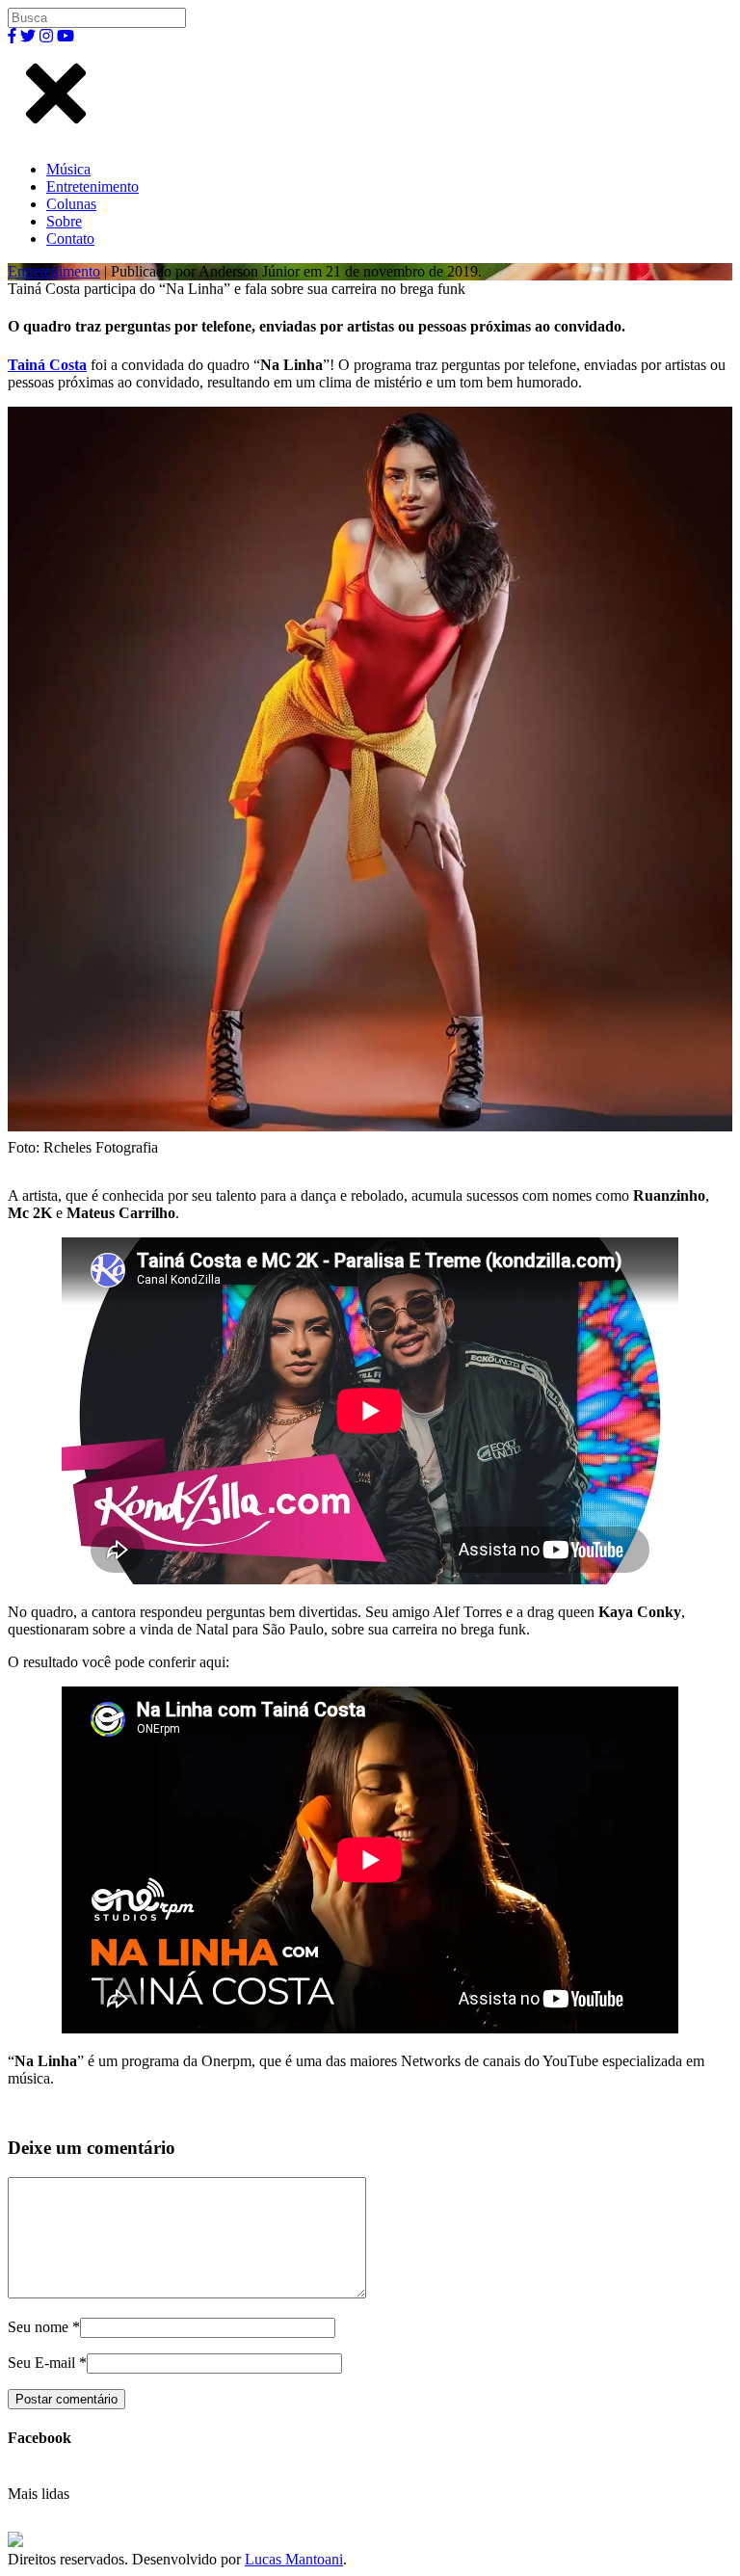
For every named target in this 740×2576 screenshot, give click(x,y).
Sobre (64, 221)
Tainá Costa (47, 365)
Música (68, 169)
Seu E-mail (41, 2363)
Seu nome (38, 2327)
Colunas (71, 204)
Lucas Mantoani (294, 2559)
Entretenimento (92, 186)
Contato (70, 239)
